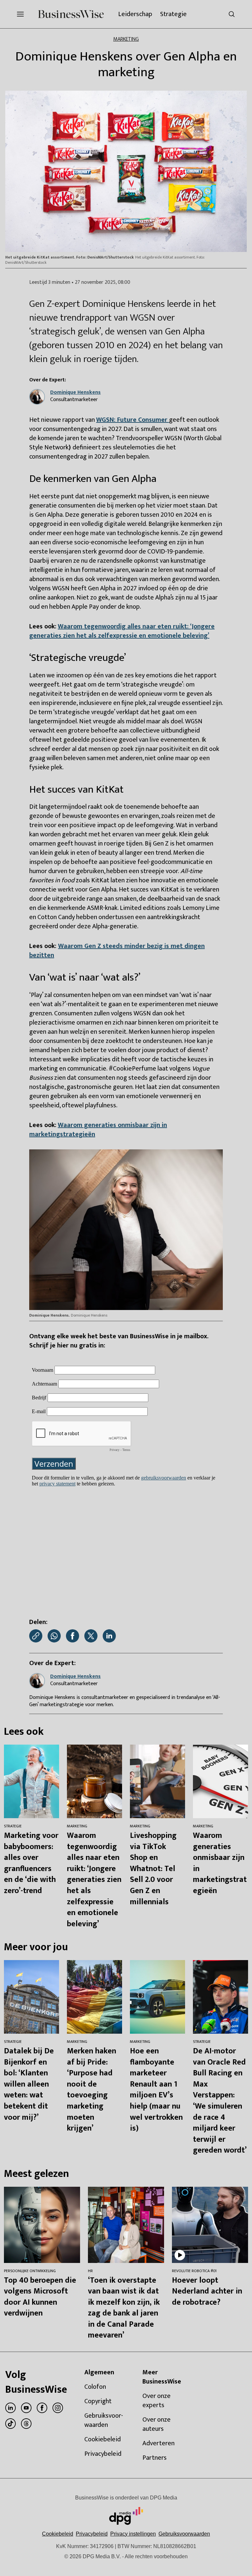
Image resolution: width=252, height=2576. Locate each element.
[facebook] (42, 2408)
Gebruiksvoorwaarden (184, 2534)
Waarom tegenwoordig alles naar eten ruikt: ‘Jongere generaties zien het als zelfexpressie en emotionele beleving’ (122, 631)
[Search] (232, 14)
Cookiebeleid (58, 2534)
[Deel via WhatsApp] (54, 1636)
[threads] (26, 2424)
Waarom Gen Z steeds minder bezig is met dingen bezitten (117, 951)
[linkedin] (10, 2408)
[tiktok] (10, 2424)
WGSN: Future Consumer (133, 420)
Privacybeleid (92, 2534)
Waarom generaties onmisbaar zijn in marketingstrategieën (98, 1130)
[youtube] (26, 2408)
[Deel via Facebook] (73, 1636)
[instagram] (58, 2408)
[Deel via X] (91, 1636)
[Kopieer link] (36, 1636)
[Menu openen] (20, 14)
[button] (133, 2534)
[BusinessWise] (71, 14)
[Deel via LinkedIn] (109, 1636)
